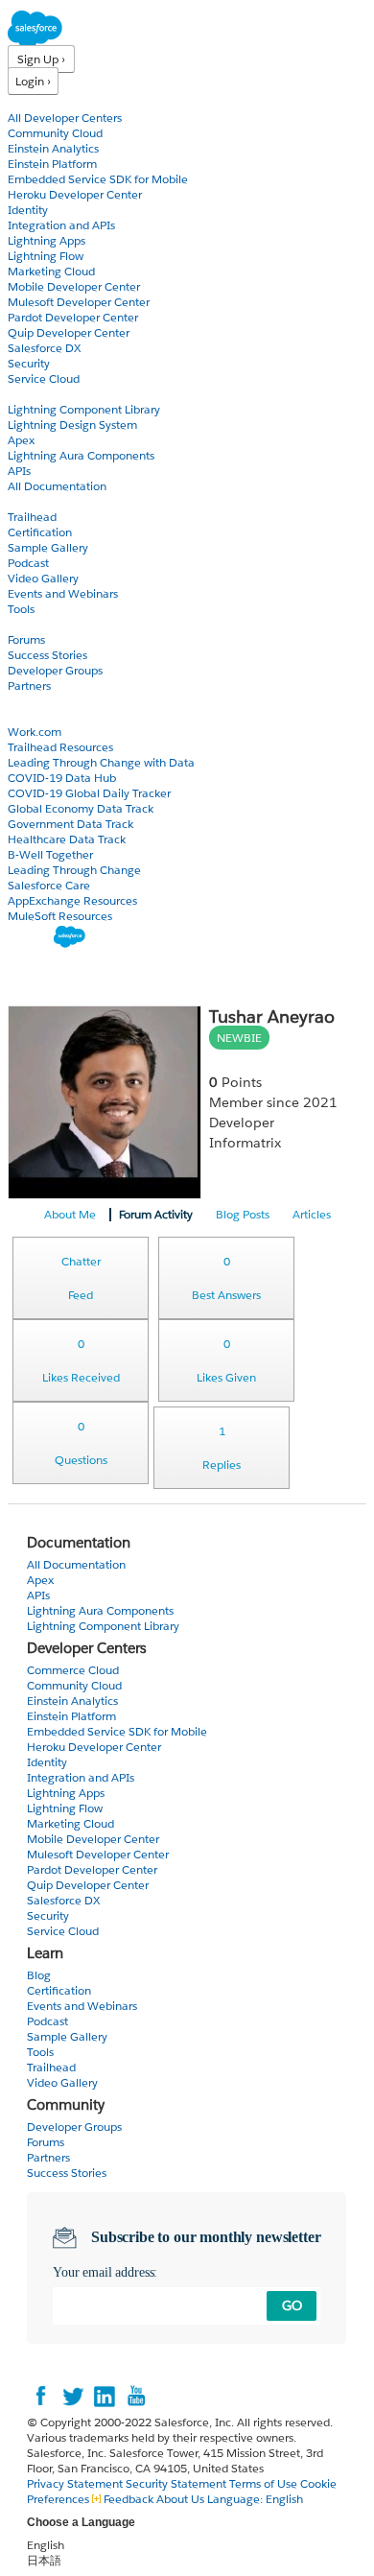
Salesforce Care (49, 885)
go (292, 2305)
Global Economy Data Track (81, 808)
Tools (21, 609)
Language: (255, 2499)
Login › (33, 81)
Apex (21, 440)
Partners (29, 685)
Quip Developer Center (69, 332)
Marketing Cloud (51, 271)
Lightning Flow (46, 256)
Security (29, 363)
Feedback (129, 2499)
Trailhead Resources (60, 747)
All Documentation (57, 486)
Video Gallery (43, 578)
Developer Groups (55, 670)
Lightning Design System (72, 425)
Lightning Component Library (84, 409)
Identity (28, 210)
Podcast (28, 563)
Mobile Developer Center (74, 286)
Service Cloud (44, 378)
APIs (19, 471)
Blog (20, 701)
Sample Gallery (48, 547)
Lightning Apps (47, 240)
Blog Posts (243, 1214)
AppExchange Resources (72, 900)
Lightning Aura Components (81, 455)
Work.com (35, 732)
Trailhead (32, 517)
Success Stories (47, 655)
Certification (40, 532)
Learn (23, 501)
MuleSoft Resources (60, 916)
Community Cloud (55, 133)
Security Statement (177, 2483)
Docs (22, 394)
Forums (26, 639)
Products (34, 102)
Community (41, 624)
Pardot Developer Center (73, 317)
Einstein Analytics (53, 148)
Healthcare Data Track (67, 839)
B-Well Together (50, 854)
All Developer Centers (65, 118)
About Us (180, 2499)
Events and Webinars (63, 593)
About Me (70, 1214)
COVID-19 (35, 716)
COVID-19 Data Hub (62, 778)
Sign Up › (41, 59)
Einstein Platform (52, 164)
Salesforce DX (44, 348)
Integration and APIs (61, 225)
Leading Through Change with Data (101, 762)
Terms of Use (263, 2483)
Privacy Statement (76, 2483)
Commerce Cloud (73, 1670)
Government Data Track (70, 824)
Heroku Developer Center (75, 194)
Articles (312, 1214)
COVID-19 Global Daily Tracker (89, 793)
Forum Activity (156, 1214)
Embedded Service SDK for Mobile (98, 179)
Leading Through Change (74, 870)
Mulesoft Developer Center (79, 302)
